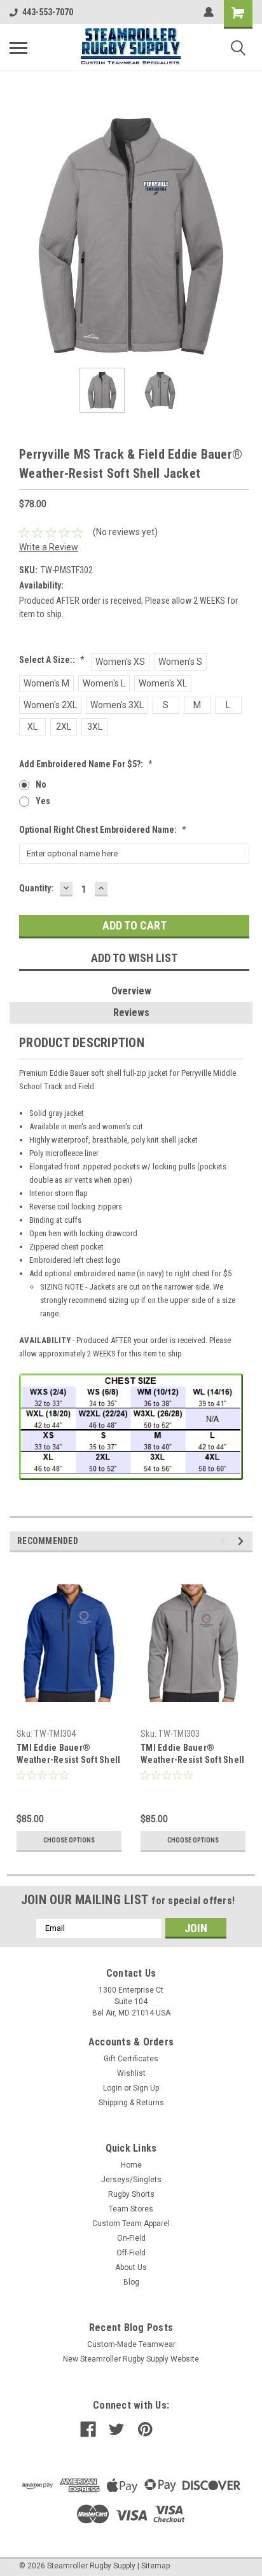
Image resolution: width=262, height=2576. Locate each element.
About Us (131, 2267)
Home (131, 2165)
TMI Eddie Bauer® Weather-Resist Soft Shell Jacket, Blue (68, 1760)
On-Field (131, 2238)
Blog (131, 2282)
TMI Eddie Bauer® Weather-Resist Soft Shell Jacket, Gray (192, 1760)
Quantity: (36, 888)
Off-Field (131, 2253)
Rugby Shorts (131, 2194)
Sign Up (146, 2088)
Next (243, 237)
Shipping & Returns (131, 2103)
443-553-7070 (48, 12)
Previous (19, 237)
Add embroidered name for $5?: (86, 764)
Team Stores (131, 2209)
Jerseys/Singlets (131, 2180)
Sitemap (155, 2566)
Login (113, 2088)
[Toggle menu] (18, 48)
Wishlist (131, 2073)
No (41, 784)
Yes (43, 801)
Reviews (131, 1013)
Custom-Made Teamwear (131, 2344)
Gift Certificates (131, 2059)
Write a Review (49, 547)
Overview (131, 991)
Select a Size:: (52, 660)
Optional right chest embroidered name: (103, 830)
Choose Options (69, 1840)
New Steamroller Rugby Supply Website (131, 2359)
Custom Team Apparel (131, 2224)
